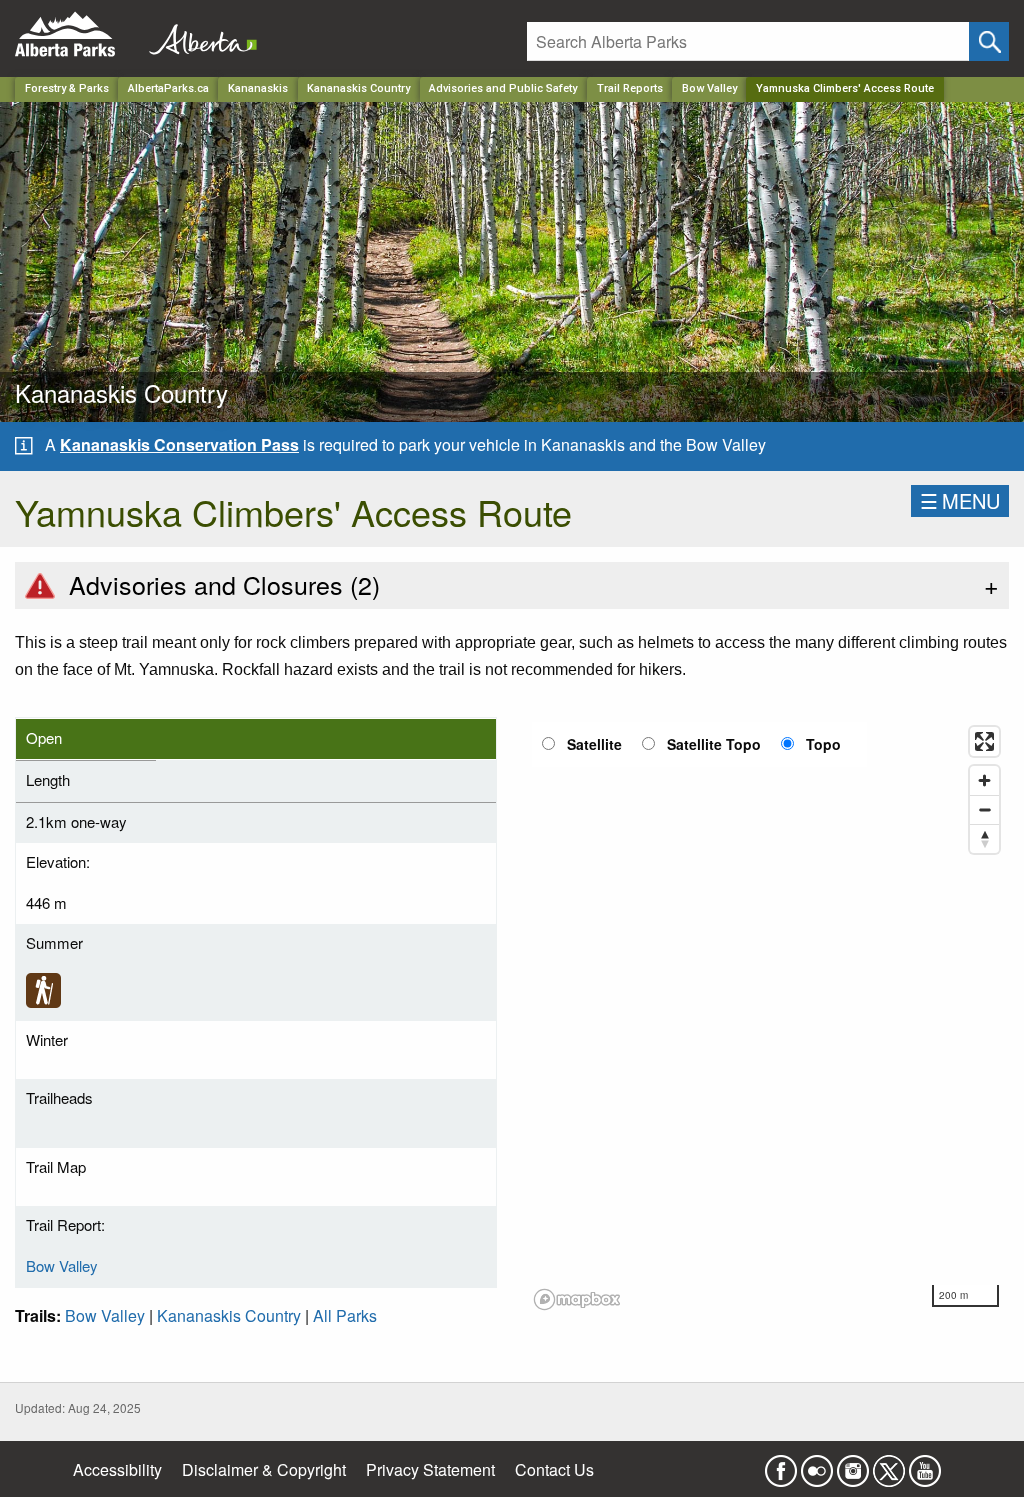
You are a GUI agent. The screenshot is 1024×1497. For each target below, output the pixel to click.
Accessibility (117, 1469)
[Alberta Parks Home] (77, 34)
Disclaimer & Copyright (264, 1469)
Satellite (594, 744)
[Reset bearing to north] (984, 838)
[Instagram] (853, 1464)
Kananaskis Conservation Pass (179, 444)
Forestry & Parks (67, 88)
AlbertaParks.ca (168, 88)
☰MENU (960, 500)
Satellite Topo (714, 744)
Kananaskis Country (358, 88)
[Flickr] (817, 1464)
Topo (823, 744)
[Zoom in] (984, 780)
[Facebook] (781, 1464)
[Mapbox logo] (577, 1299)
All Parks (345, 1315)
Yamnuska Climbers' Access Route (845, 88)
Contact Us (554, 1469)
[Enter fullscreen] (984, 741)
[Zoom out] (984, 809)
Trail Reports (630, 88)
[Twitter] (889, 1464)
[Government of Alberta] (197, 34)
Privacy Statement (430, 1469)
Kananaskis (258, 88)
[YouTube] (925, 1464)
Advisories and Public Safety (503, 88)
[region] (768, 1017)
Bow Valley (709, 88)
